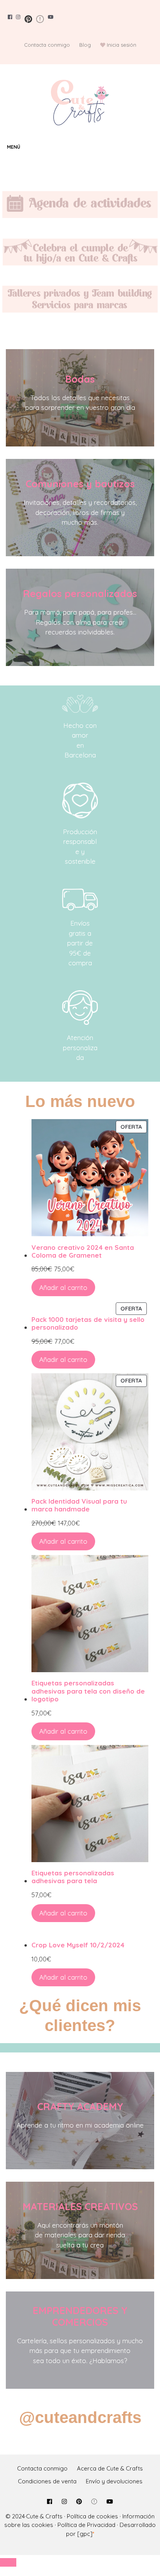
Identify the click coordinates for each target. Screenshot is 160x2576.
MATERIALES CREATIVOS (80, 2206)
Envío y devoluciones (114, 2481)
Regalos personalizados (80, 593)
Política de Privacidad (86, 2525)
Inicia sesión (122, 45)
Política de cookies (92, 2516)
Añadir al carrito (63, 1287)
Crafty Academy (80, 2106)
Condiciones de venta (47, 2481)
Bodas (80, 379)
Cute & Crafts (44, 2516)
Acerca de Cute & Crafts (110, 2468)
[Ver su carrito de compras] (152, 147)
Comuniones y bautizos (80, 484)
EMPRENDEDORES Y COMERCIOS (80, 2316)
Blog (85, 45)
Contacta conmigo (47, 45)
